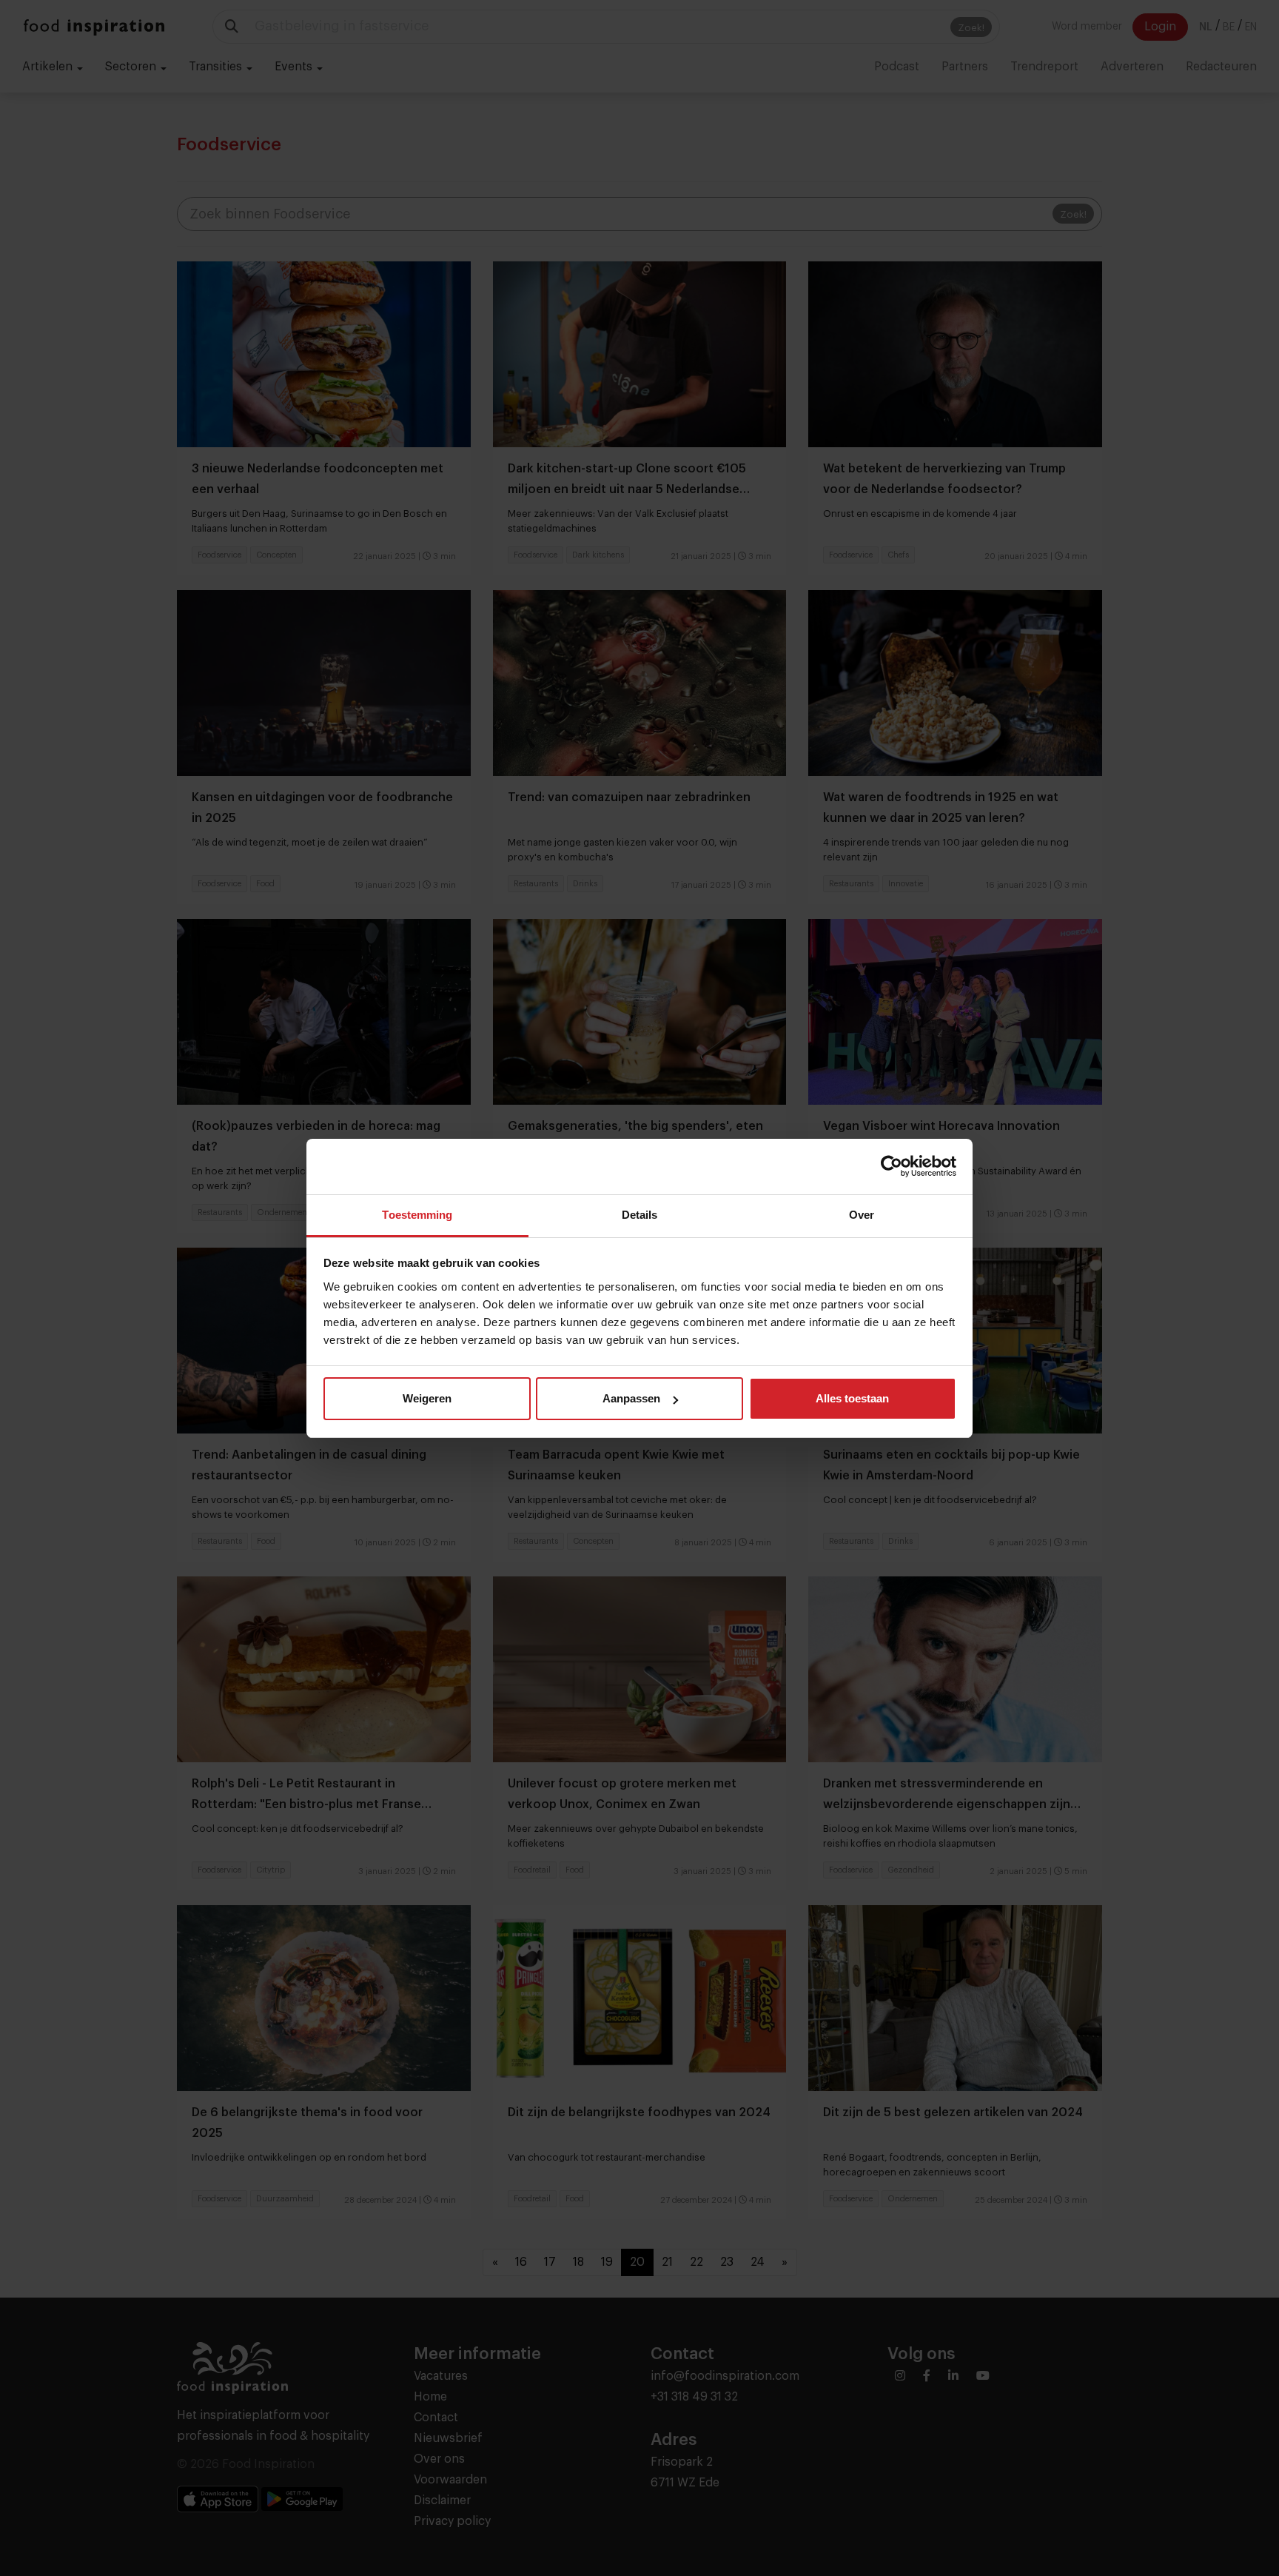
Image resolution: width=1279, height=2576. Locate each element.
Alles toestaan (852, 1398)
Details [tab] (640, 1215)
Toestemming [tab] (417, 1215)
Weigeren (427, 1398)
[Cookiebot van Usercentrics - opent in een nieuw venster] (892, 1166)
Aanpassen (631, 1398)
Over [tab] (862, 1215)
